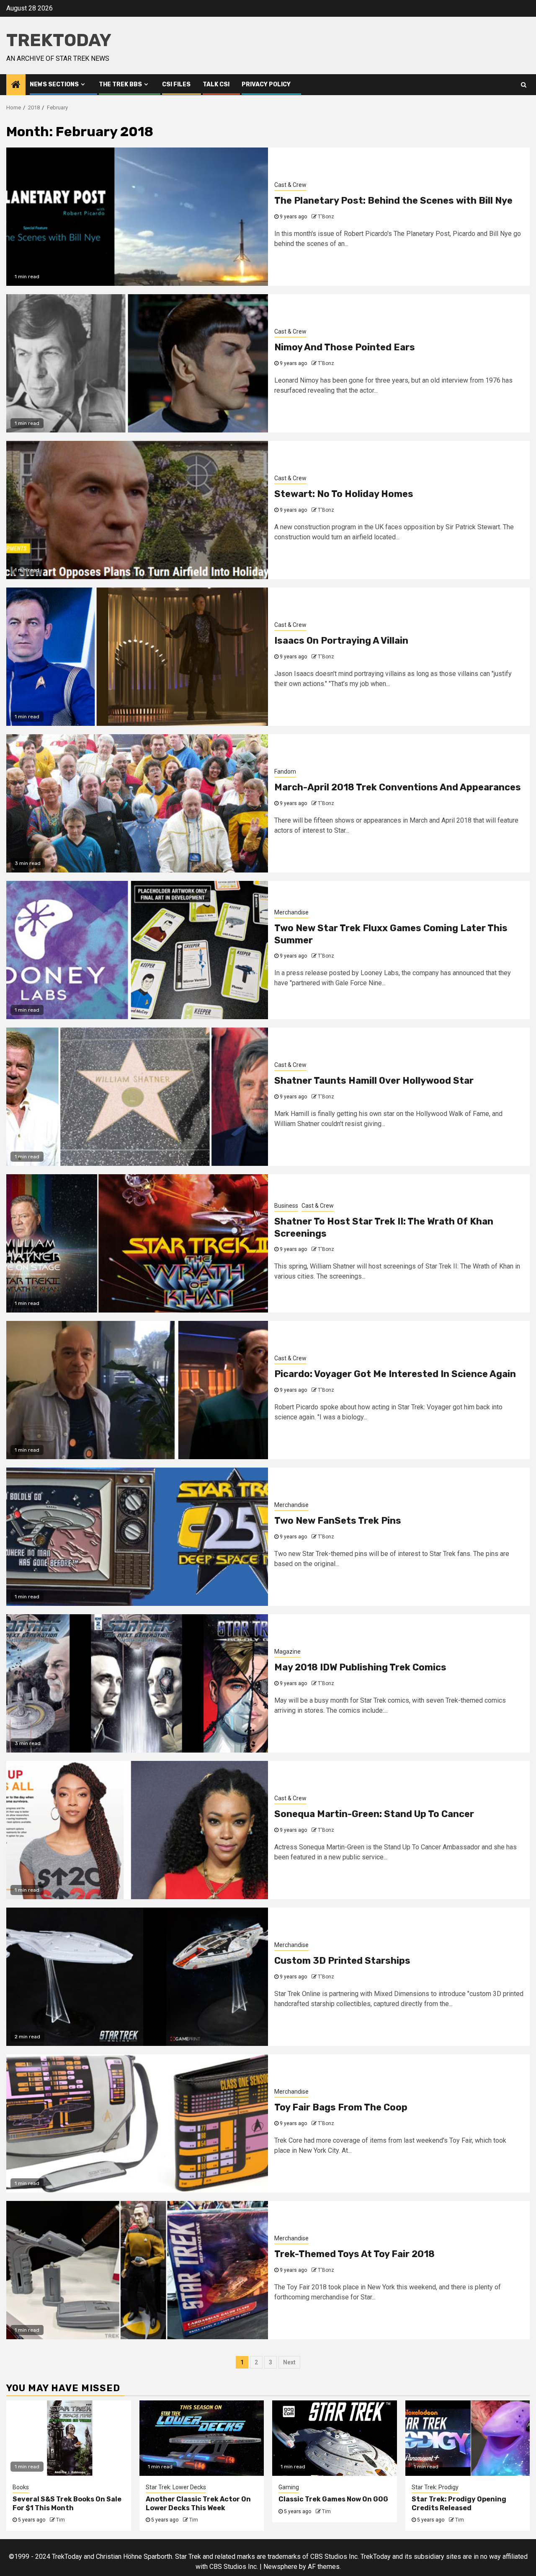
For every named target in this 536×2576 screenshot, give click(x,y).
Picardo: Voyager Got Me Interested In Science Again (395, 1374)
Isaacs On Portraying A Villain (341, 641)
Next (289, 2362)
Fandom (285, 772)
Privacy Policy (266, 84)
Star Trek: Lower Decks (176, 2487)
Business (286, 1206)
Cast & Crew (290, 185)
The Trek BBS (120, 84)
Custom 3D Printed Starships (342, 1961)
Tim (61, 2520)
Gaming (289, 2487)
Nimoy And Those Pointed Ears (345, 347)
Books (21, 2487)
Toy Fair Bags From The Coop (341, 2107)
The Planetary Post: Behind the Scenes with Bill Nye (393, 201)
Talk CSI (216, 84)
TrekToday (59, 40)
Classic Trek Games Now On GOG (333, 2499)
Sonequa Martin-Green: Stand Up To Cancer (374, 1814)
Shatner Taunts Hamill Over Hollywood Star (374, 1081)
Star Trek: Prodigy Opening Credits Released (459, 2504)
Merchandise (291, 912)
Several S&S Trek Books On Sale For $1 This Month (67, 2504)
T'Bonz (326, 217)
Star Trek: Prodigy (435, 2487)
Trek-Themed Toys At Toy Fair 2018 (354, 2254)
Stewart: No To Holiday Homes (344, 494)
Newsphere (280, 2567)
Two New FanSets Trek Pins (338, 1521)
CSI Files (176, 84)
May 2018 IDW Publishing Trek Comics (360, 1667)
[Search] (524, 85)
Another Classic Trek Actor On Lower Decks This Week (198, 2504)
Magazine (287, 1652)
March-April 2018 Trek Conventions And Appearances (398, 787)
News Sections (54, 84)
